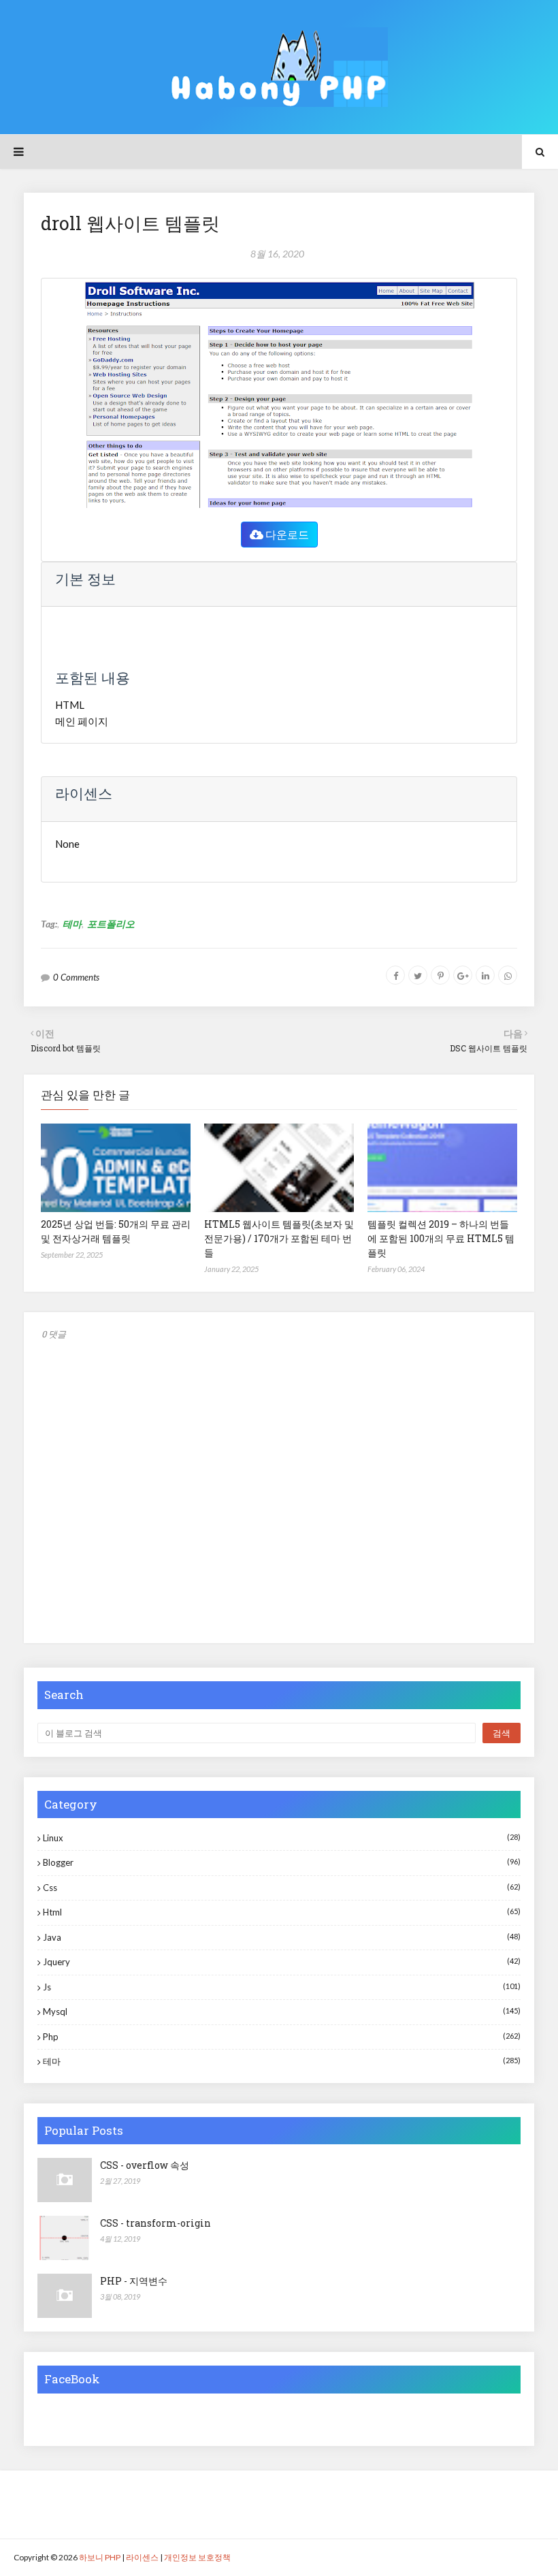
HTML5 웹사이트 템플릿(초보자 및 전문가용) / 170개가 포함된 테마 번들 (279, 1238)
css (282, 1888)
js (282, 1987)
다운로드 (286, 534)
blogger (282, 1862)
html (282, 1912)
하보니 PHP (100, 2557)
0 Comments (76, 977)
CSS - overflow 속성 (145, 2165)
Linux (282, 1838)
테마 (72, 924)
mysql (282, 2011)
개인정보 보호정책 (197, 2557)
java (282, 1937)
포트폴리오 (111, 924)
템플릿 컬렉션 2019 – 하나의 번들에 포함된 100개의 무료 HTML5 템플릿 (441, 1238)
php (282, 2037)
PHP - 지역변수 (134, 2281)
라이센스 (142, 2557)
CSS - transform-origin (155, 2223)
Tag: (49, 924)
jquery (282, 1962)
